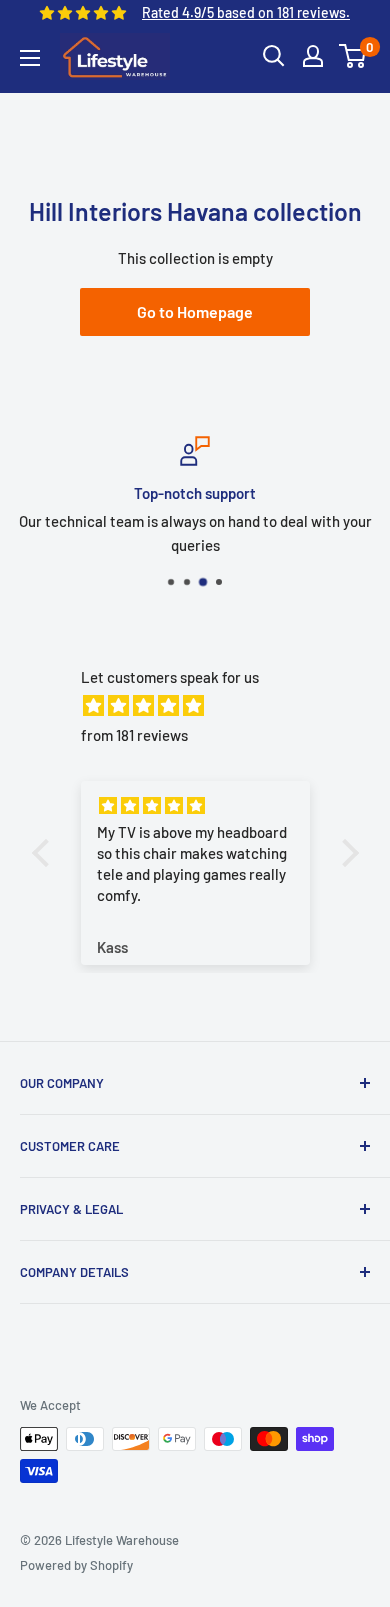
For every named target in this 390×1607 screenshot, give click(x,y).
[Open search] (274, 56)
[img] (205, 705)
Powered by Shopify (76, 1565)
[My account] (313, 56)
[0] (353, 56)
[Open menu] (30, 58)
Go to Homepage (195, 311)
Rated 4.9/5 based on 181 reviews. (246, 12)
